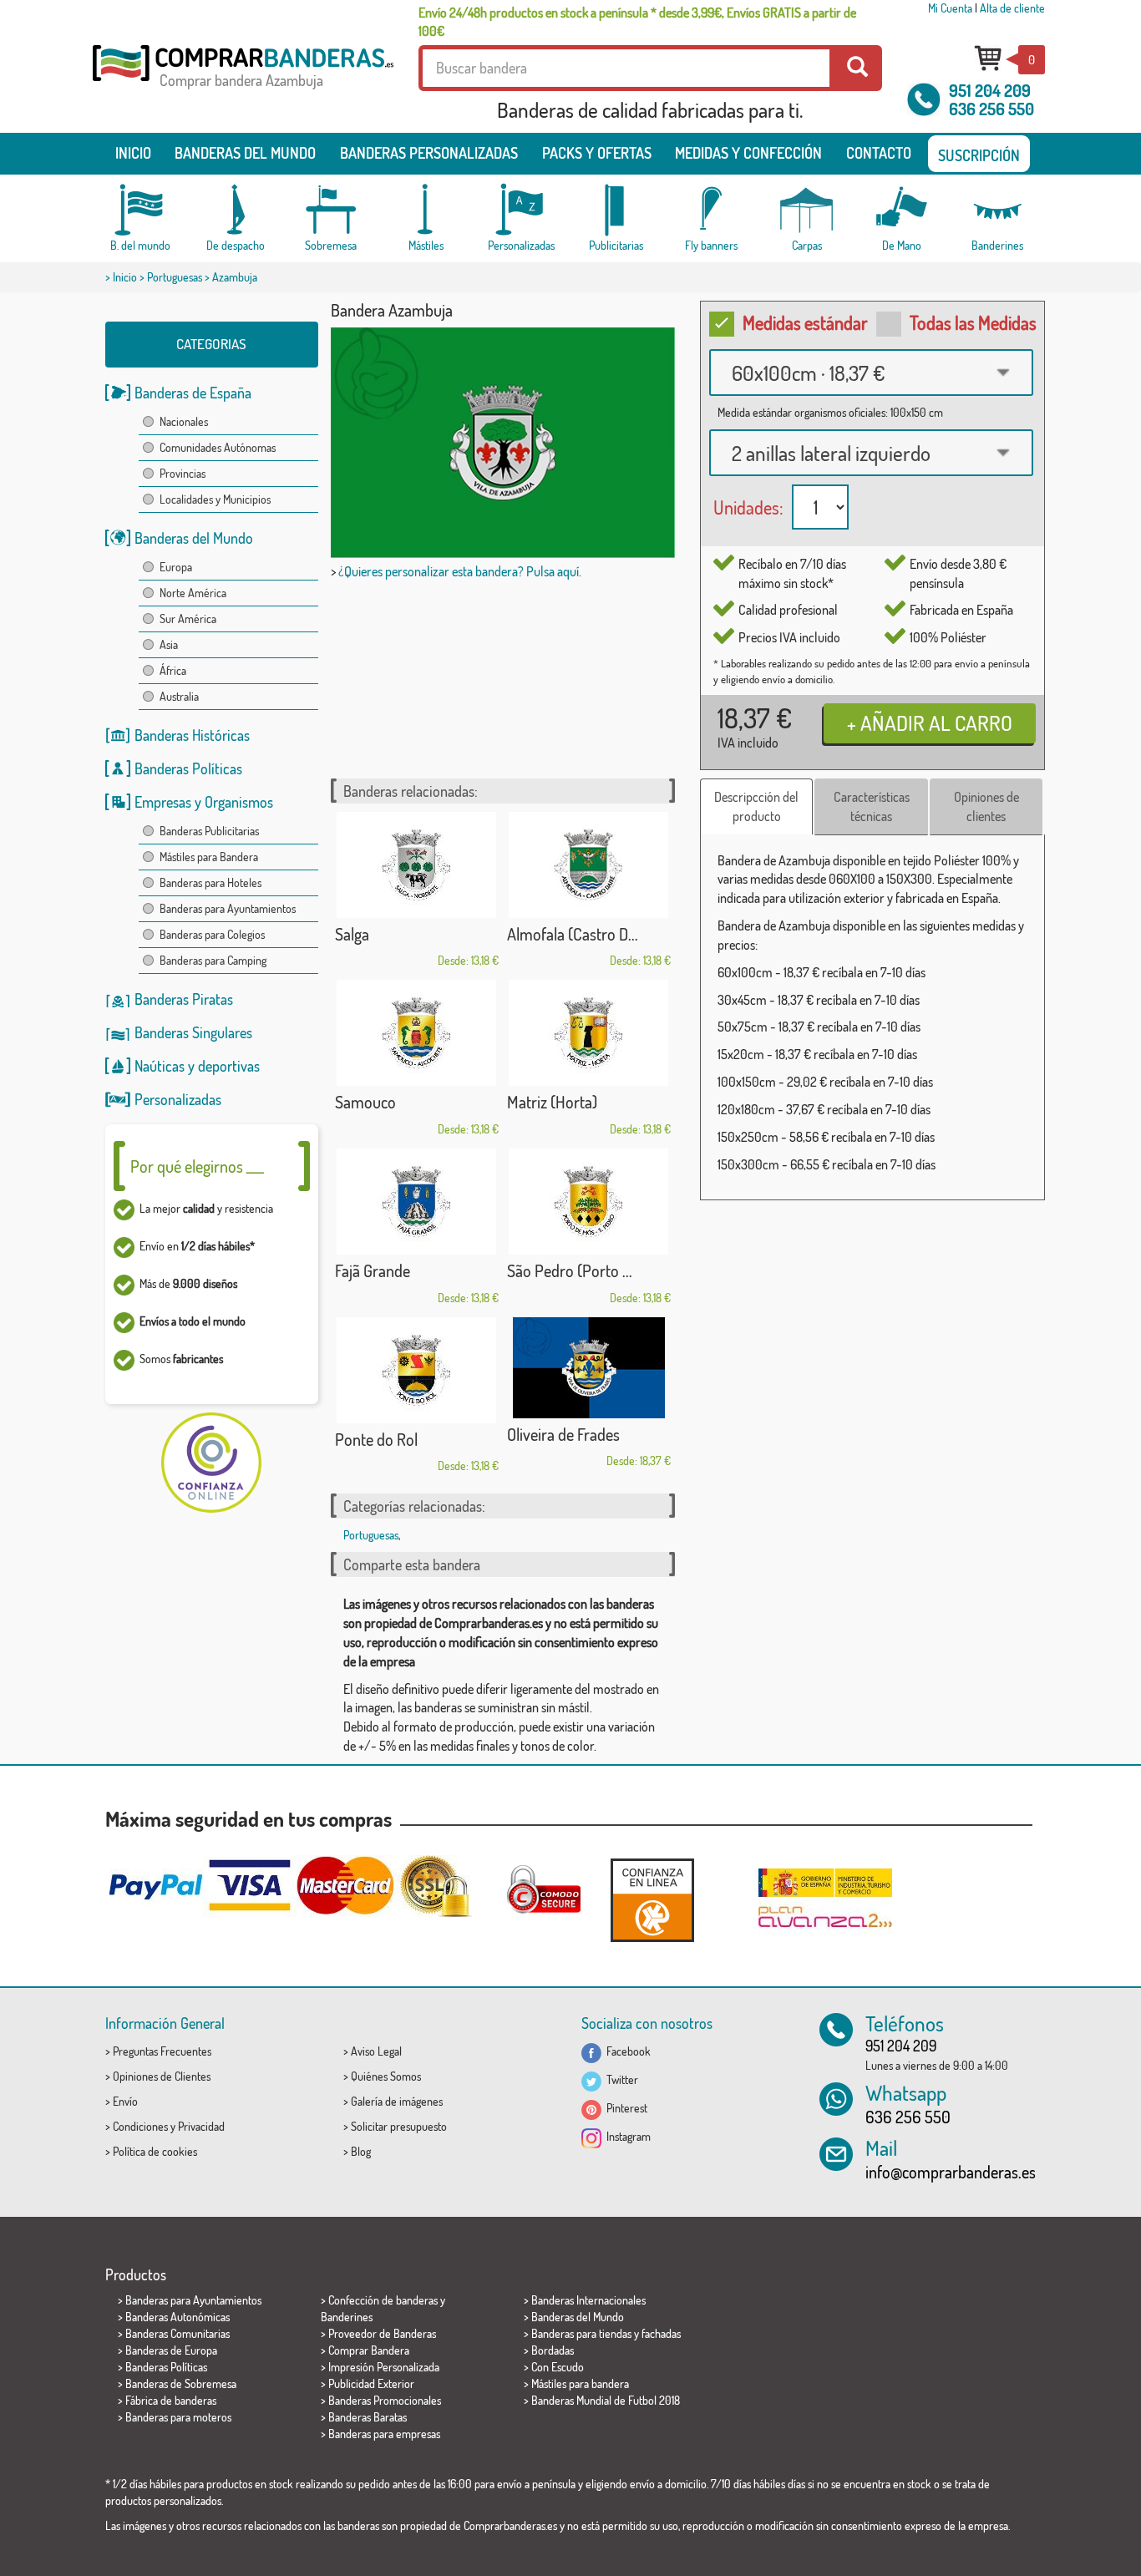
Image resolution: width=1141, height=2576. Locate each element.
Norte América (193, 593)
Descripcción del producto (756, 806)
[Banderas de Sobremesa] (331, 210)
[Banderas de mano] (902, 210)
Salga (352, 934)
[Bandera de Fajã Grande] (417, 1202)
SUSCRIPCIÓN (979, 155)
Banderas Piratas (184, 999)
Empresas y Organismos (204, 802)
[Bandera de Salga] (417, 865)
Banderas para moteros (178, 2417)
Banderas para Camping (213, 960)
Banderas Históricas (192, 735)
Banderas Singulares (193, 1032)
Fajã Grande (373, 1270)
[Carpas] (807, 210)
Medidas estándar (805, 322)
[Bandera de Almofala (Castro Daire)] (589, 865)
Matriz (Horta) (552, 1102)
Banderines (347, 2317)
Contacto (879, 153)
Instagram (626, 2136)
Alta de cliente (1012, 8)
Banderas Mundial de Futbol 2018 (606, 2400)
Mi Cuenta (950, 8)
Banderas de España (193, 393)
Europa (176, 567)
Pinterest (624, 2108)
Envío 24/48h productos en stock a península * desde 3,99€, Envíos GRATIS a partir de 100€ (637, 22)
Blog (361, 2151)
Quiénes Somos (386, 2076)
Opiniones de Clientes (162, 2076)
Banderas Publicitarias (209, 831)
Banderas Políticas (188, 768)
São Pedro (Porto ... (570, 1270)
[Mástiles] (426, 210)
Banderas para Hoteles (210, 882)
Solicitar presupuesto (399, 2126)
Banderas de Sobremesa (181, 2383)
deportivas (229, 1066)
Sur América (188, 619)
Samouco (365, 1102)
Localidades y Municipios (215, 499)
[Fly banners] (712, 210)
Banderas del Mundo (194, 538)
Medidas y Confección (748, 153)
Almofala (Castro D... (573, 934)
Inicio (133, 153)
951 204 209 (990, 90)
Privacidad (201, 2126)
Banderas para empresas (384, 2434)
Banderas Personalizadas (429, 153)
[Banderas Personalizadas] (521, 210)
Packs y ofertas (597, 153)
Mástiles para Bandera (209, 857)
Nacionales (184, 421)
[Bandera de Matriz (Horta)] (589, 1033)
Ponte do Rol (376, 1439)
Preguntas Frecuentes (162, 2051)
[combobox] (871, 373)
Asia (169, 644)
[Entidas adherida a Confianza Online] (652, 1900)
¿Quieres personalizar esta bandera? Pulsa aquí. (460, 571)
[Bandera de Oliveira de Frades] (589, 1368)
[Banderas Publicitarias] (616, 210)
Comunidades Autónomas (218, 447)
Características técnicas (872, 806)
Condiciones (140, 2126)
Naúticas (160, 1066)
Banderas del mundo (245, 153)
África (173, 670)
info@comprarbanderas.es (951, 2172)
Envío (125, 2101)
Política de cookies (155, 2151)
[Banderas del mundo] (140, 210)
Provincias (183, 473)
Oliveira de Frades (563, 1434)
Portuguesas (175, 277)
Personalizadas (178, 1099)
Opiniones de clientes (986, 806)
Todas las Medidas (973, 322)
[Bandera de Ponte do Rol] (417, 1370)
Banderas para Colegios (212, 934)
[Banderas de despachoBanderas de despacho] (236, 210)
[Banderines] (997, 210)
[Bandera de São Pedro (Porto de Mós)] (589, 1202)
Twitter (620, 2079)
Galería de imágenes (397, 2101)
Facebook (626, 2051)
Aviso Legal (376, 2051)
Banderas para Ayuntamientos (228, 908)
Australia (179, 696)
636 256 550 (991, 109)
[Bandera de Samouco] (417, 1033)
